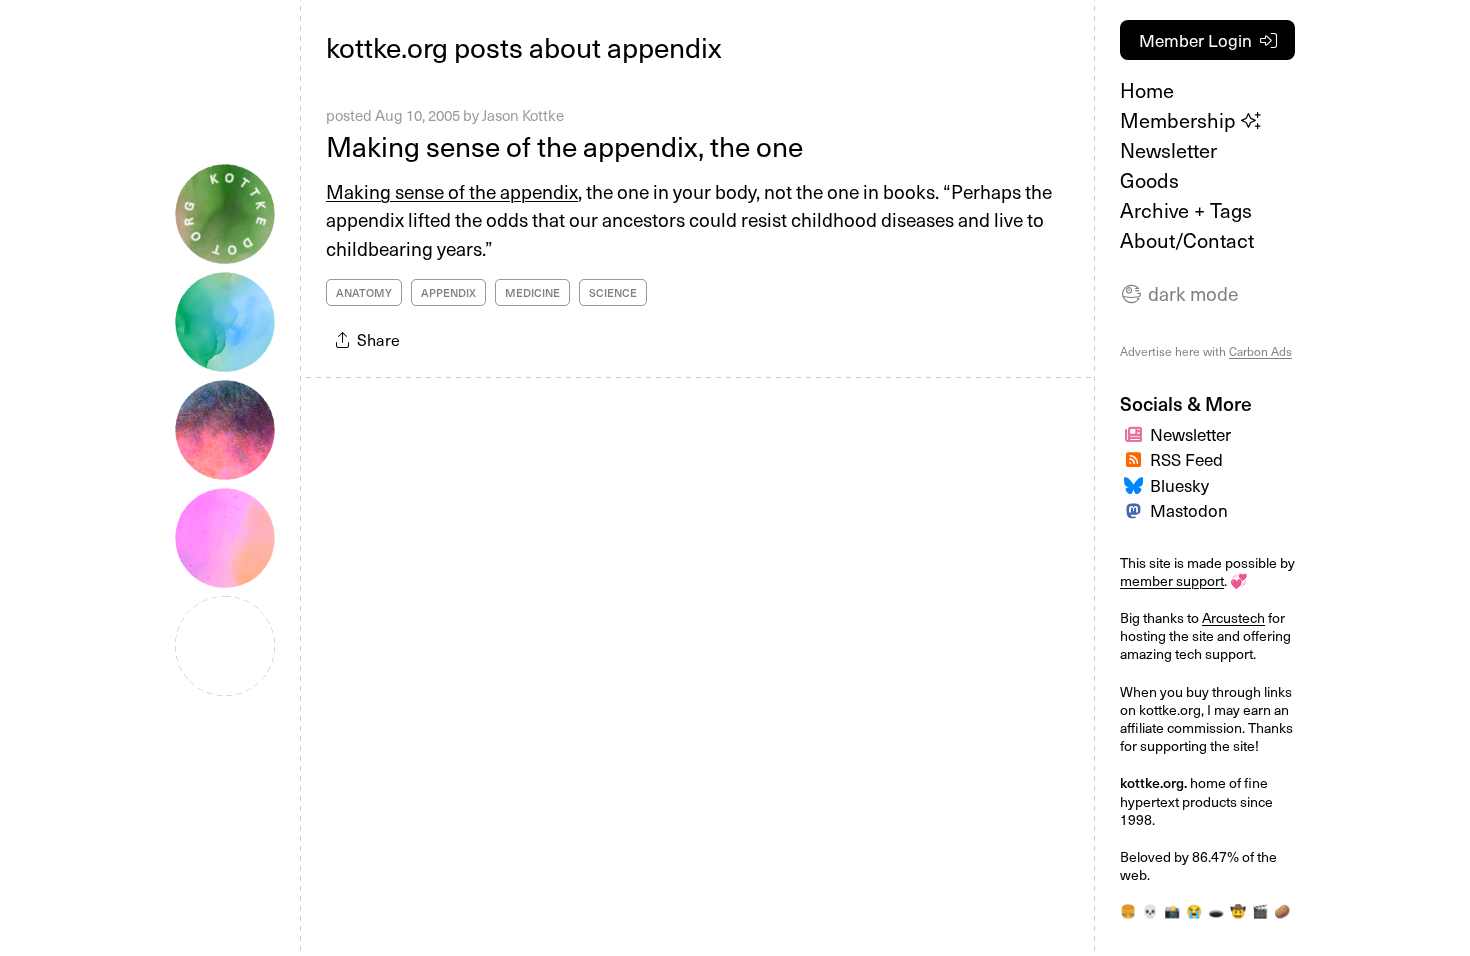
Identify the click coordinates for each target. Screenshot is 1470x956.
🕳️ (1216, 910)
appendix (448, 292)
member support (1172, 580)
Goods (1149, 180)
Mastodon (1189, 510)
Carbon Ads (1260, 351)
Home (1147, 90)
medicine (532, 292)
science (613, 292)
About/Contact (1187, 240)
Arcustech (1233, 617)
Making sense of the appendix (452, 191)
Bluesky (1179, 485)
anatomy (364, 292)
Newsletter (1168, 150)
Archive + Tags (1186, 210)
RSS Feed (1186, 459)
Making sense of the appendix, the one (564, 145)
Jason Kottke (523, 115)
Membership (1180, 120)
